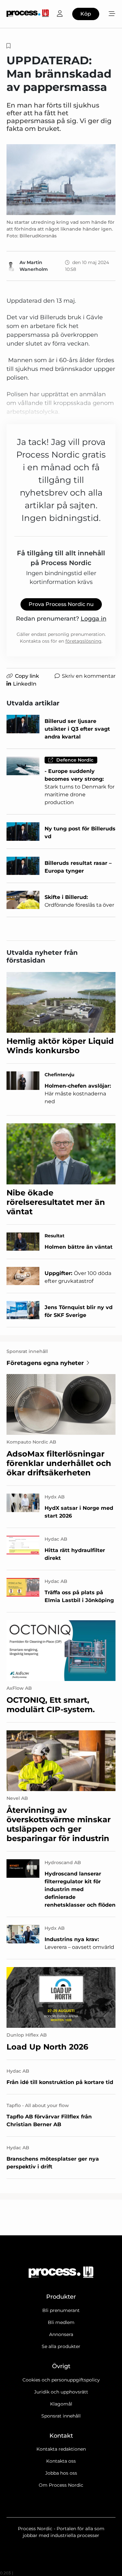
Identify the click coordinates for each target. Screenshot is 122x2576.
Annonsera (61, 2334)
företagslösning (83, 641)
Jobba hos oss (61, 2473)
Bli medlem (61, 2322)
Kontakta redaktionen (61, 2449)
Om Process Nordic (61, 2485)
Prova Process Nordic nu (61, 604)
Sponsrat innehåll (61, 2416)
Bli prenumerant (61, 2310)
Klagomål (61, 2404)
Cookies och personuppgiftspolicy (61, 2380)
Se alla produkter (61, 2346)
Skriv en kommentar (89, 676)
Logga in (94, 619)
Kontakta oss (61, 2461)
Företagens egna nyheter (45, 1363)
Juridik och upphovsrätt (61, 2392)
